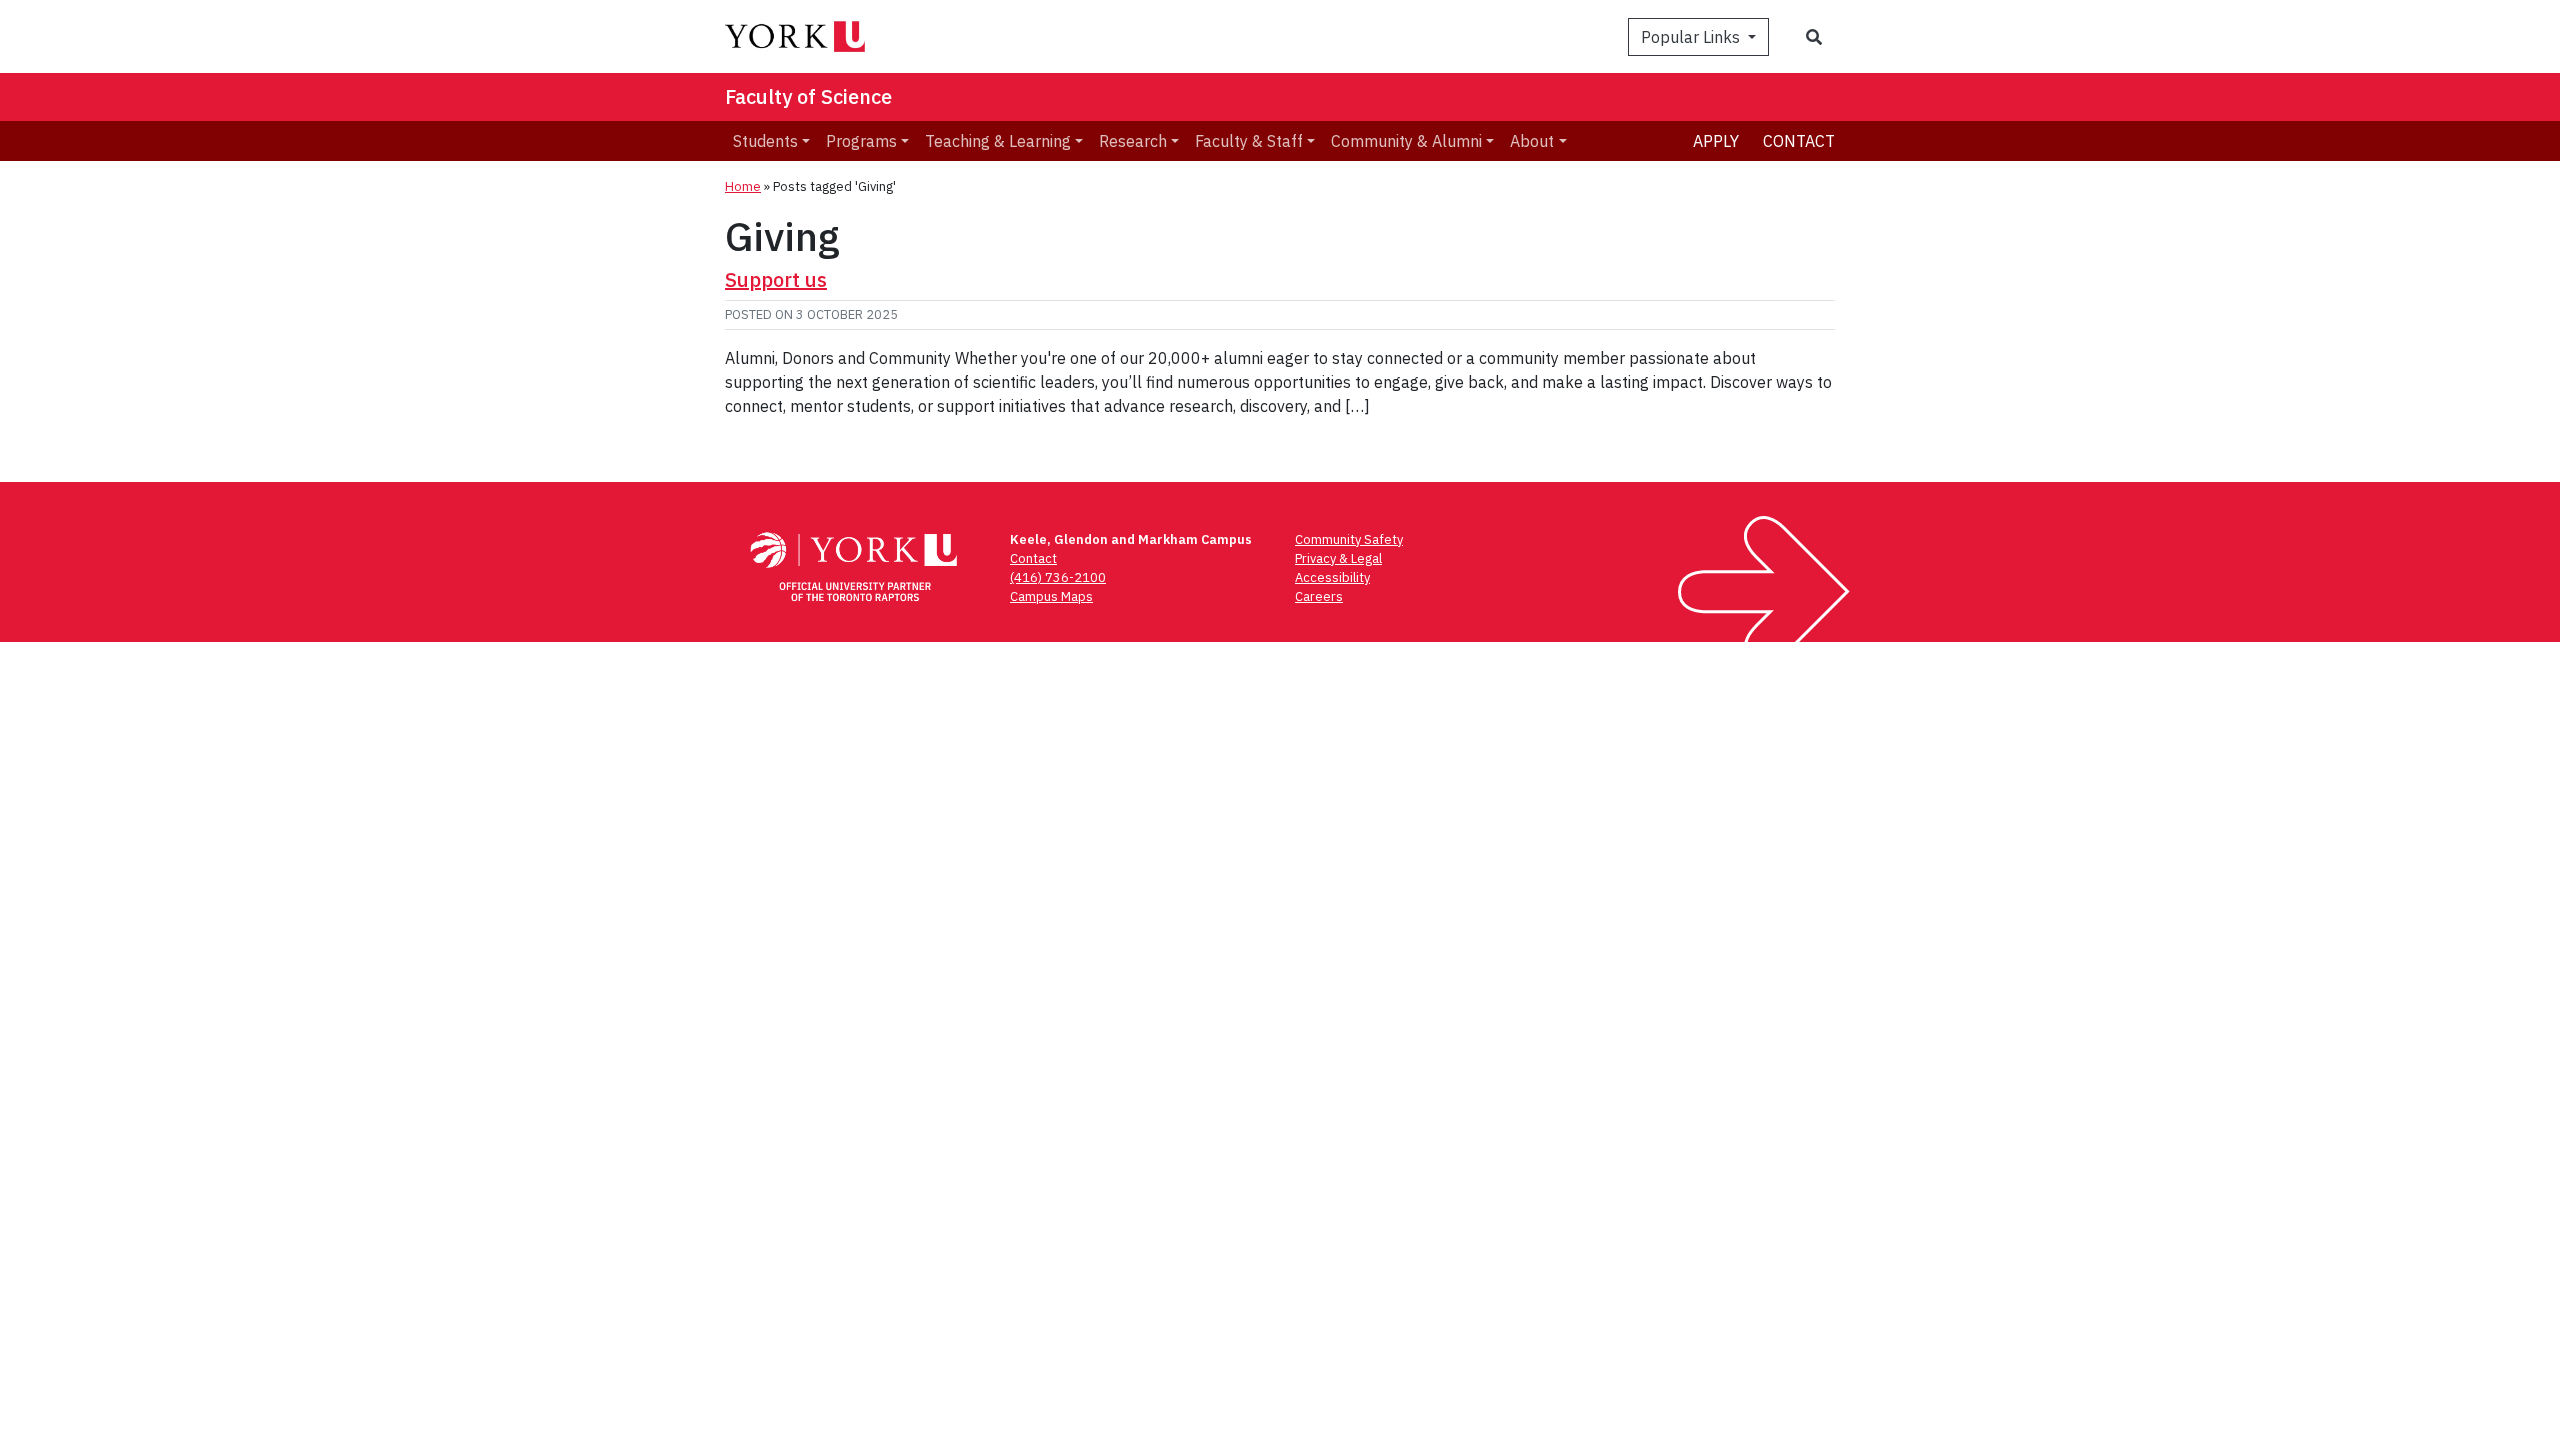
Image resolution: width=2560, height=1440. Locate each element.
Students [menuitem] (765, 141)
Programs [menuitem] (861, 141)
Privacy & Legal (1338, 558)
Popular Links (1692, 37)
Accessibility (1332, 577)
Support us (776, 279)
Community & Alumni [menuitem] (1406, 141)
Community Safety (1349, 539)
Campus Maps (1051, 596)
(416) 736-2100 (1058, 577)
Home (743, 186)
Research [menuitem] (1133, 141)
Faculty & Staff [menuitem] (1249, 141)
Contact (1799, 141)
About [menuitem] (1532, 141)
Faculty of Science (808, 96)
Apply (1716, 141)
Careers (1319, 596)
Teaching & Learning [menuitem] (998, 141)
